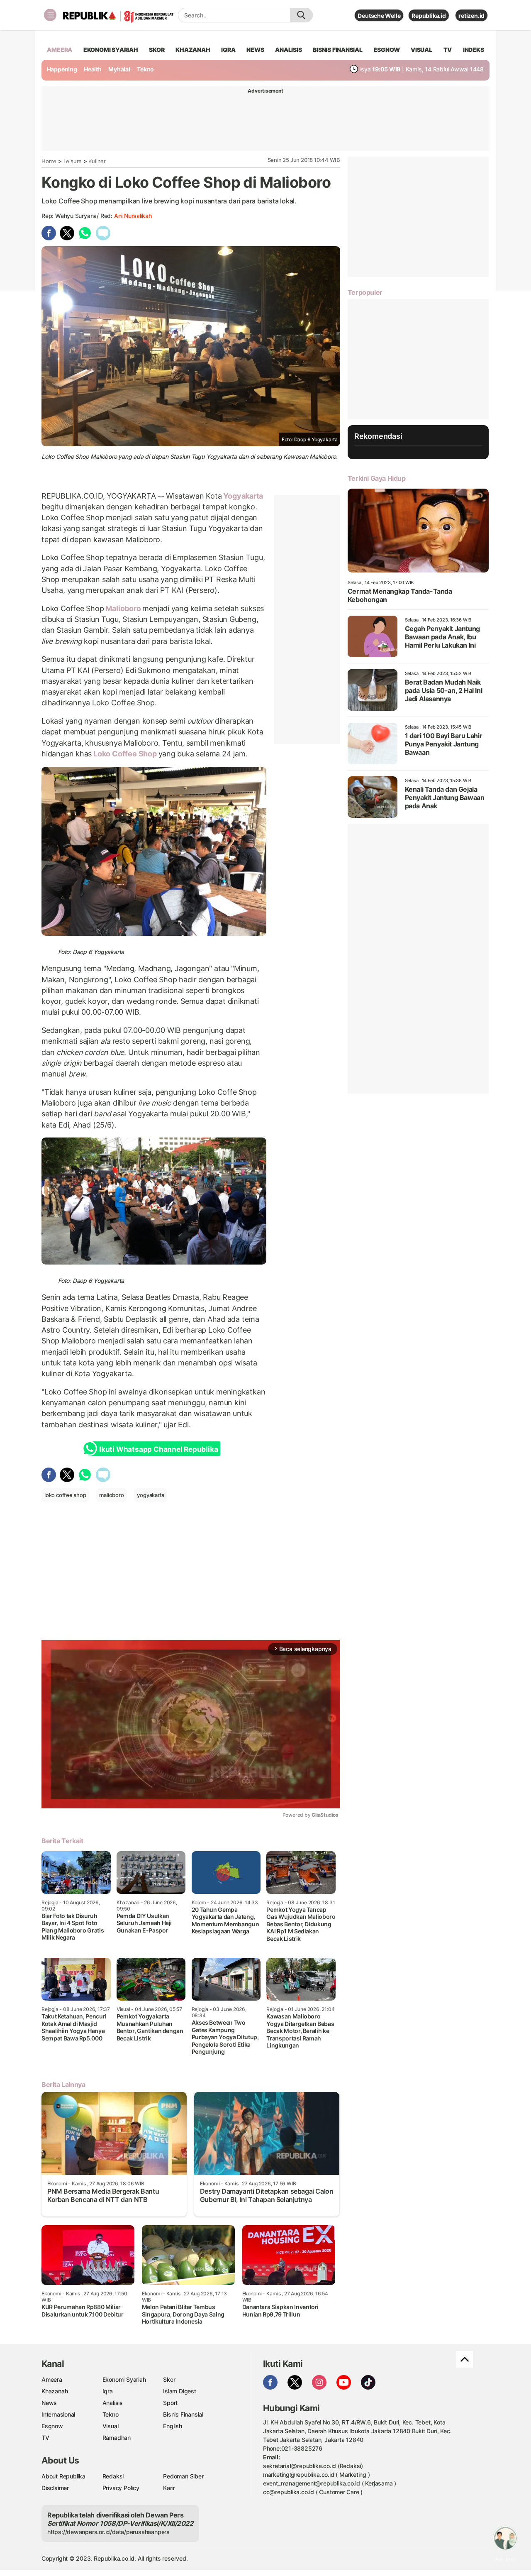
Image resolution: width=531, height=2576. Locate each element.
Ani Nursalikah (133, 216)
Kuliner (97, 161)
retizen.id (471, 16)
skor (157, 50)
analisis (288, 50)
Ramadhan (117, 2438)
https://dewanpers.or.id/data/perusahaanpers (108, 2532)
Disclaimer (55, 2488)
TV (448, 50)
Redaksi (113, 2476)
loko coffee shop (65, 1495)
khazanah (193, 50)
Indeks (474, 50)
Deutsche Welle (379, 16)
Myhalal (119, 69)
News (49, 2403)
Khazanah (55, 2391)
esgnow (387, 50)
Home (49, 161)
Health (93, 69)
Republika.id (429, 16)
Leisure (73, 161)
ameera (60, 50)
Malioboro (123, 608)
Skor (169, 2379)
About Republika (63, 2476)
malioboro (111, 1495)
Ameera (52, 2379)
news (255, 50)
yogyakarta (151, 1495)
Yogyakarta (243, 496)
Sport (170, 2403)
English (173, 2426)
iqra (228, 50)
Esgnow (52, 2426)
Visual (111, 2426)
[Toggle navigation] (50, 15)
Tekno (145, 69)
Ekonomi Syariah (111, 50)
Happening (62, 69)
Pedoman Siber (183, 2476)
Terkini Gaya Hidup (377, 478)
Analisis (113, 2403)
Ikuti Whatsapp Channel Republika (158, 1449)
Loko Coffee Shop (125, 754)
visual (421, 50)
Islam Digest (179, 2391)
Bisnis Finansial (338, 50)
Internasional (58, 2414)
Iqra (108, 2391)
